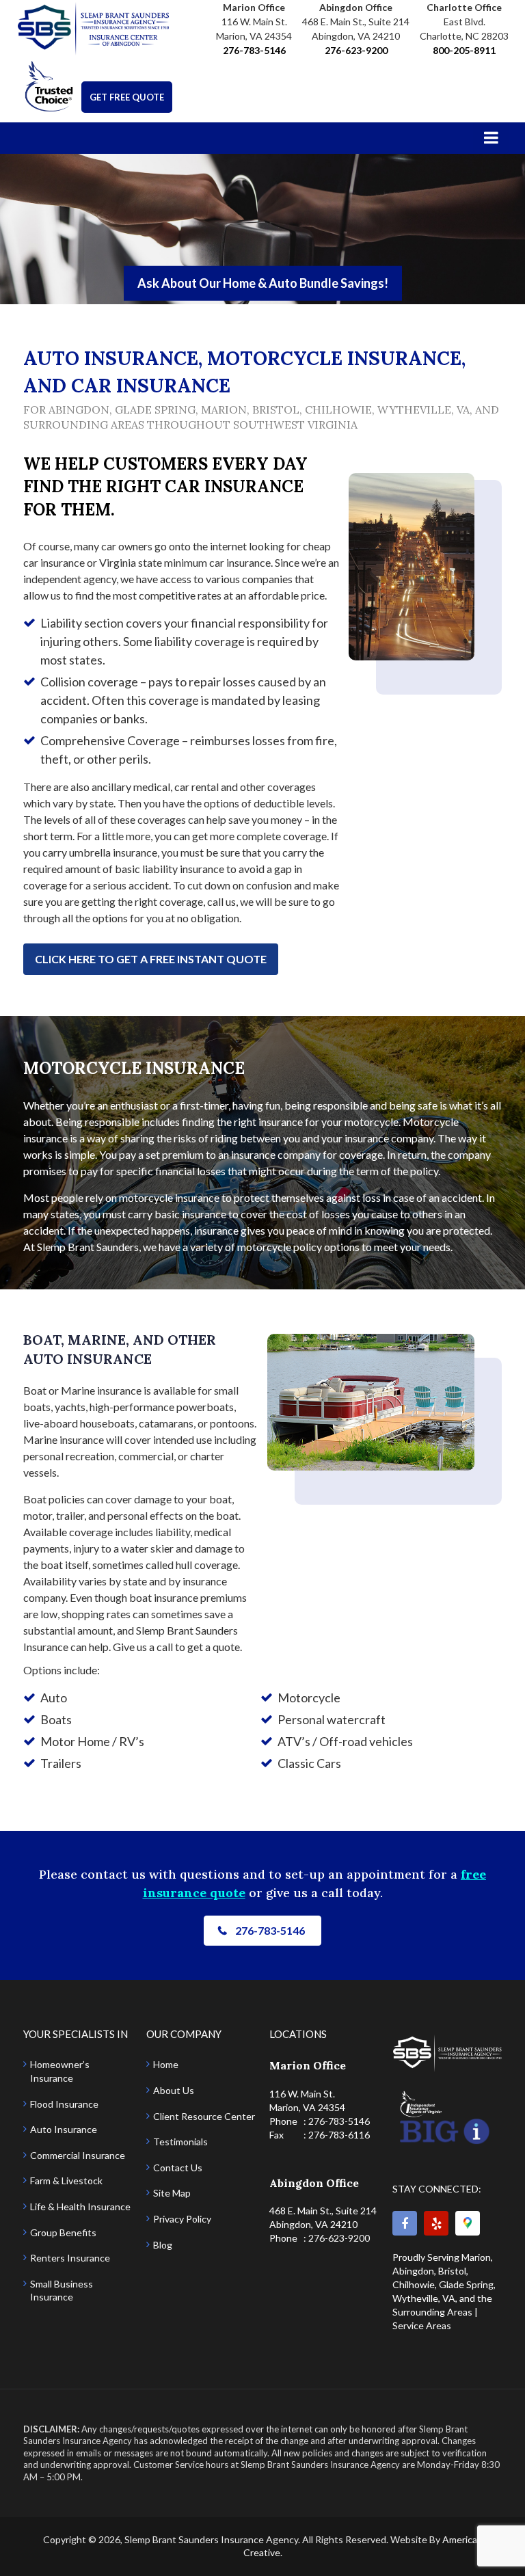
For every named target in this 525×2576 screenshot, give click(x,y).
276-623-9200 (356, 50)
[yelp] (436, 2223)
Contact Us (178, 2168)
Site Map (172, 2193)
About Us (174, 2090)
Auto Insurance (64, 2129)
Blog (163, 2245)
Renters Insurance (70, 2258)
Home (166, 2064)
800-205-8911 (464, 50)
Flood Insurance (64, 2104)
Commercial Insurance (78, 2155)
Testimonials (180, 2142)
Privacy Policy (182, 2219)
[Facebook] (405, 2223)
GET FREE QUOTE (127, 97)
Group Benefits (63, 2232)
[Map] (468, 2223)
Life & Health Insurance (80, 2206)
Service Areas (422, 2325)
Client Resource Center (204, 2116)
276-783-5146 (254, 50)
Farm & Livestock (66, 2181)
